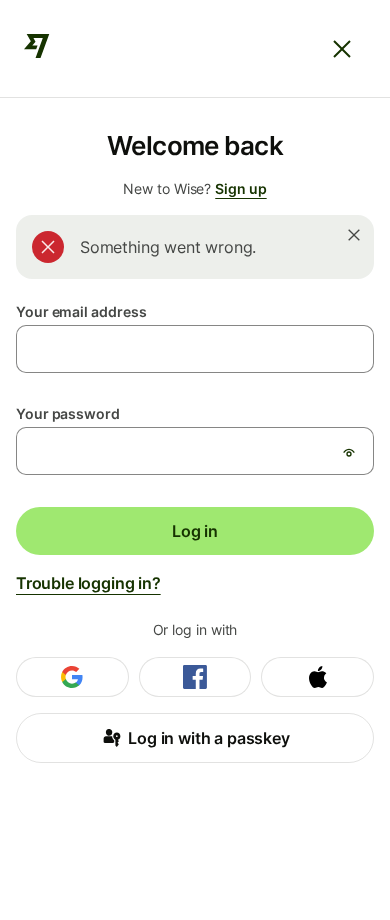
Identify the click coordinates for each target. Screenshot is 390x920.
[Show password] (349, 452)
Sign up (240, 188)
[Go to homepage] (37, 49)
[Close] (342, 49)
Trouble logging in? (88, 583)
